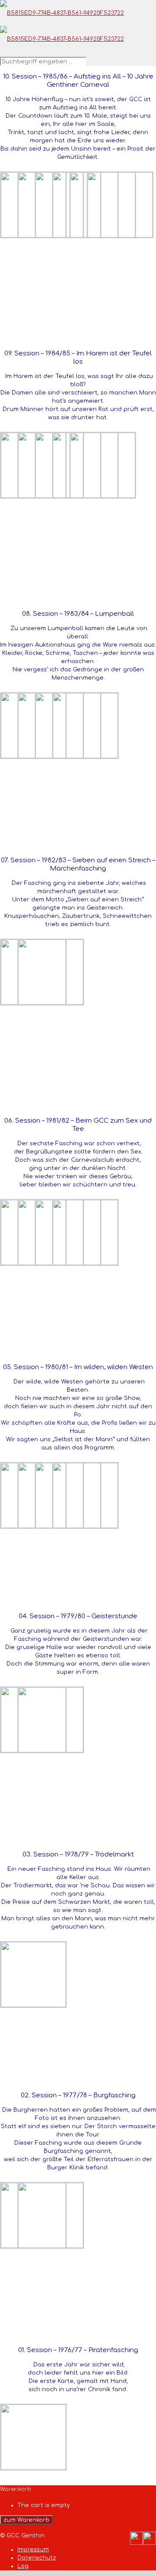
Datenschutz (37, 2558)
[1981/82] (85, 1263)
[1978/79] (33, 2005)
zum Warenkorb (26, 2520)
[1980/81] (85, 1526)
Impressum (33, 2550)
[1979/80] (51, 1751)
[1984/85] (103, 496)
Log (23, 2566)
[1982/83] (51, 1003)
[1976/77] (33, 2468)
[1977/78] (51, 2246)
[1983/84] (85, 756)
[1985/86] (120, 236)
